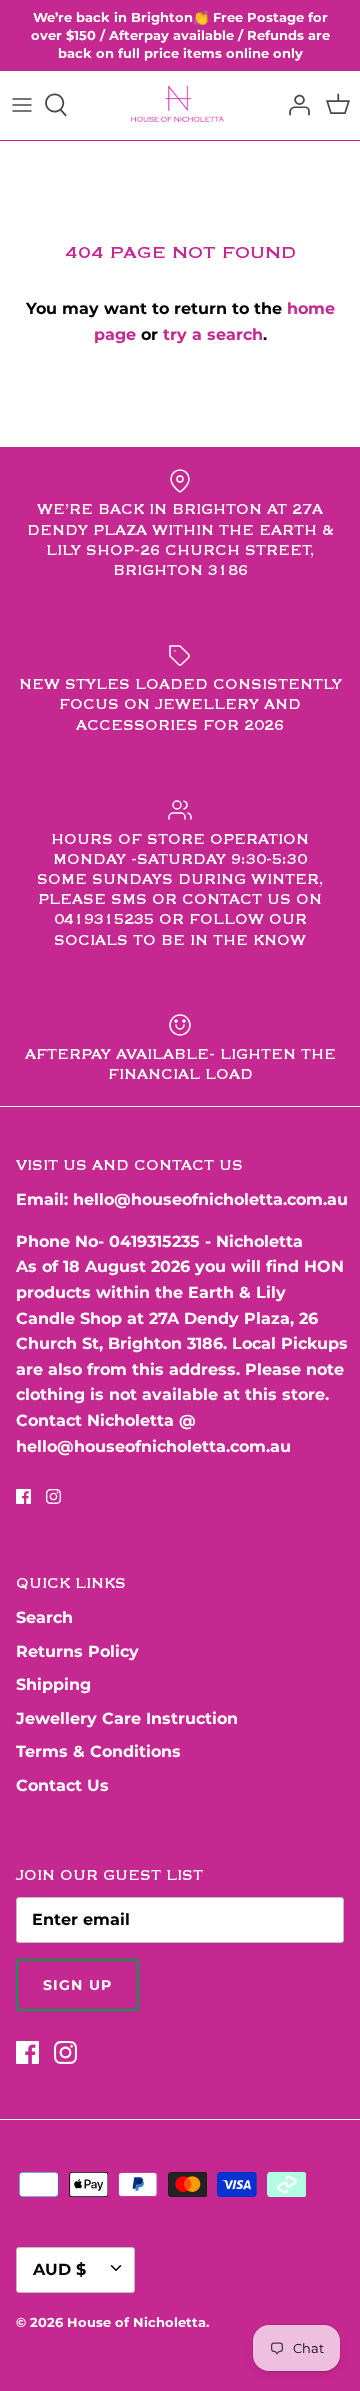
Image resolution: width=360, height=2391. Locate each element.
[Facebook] (23, 1496)
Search (44, 1617)
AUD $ (59, 2269)
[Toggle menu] (22, 105)
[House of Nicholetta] (180, 105)
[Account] (294, 105)
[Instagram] (53, 1496)
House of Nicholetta (136, 2322)
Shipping (53, 1684)
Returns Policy (77, 1651)
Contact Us (62, 1785)
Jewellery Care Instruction (127, 1718)
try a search (213, 334)
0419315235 (154, 1241)
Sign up (77, 1985)
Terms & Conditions (98, 1751)
